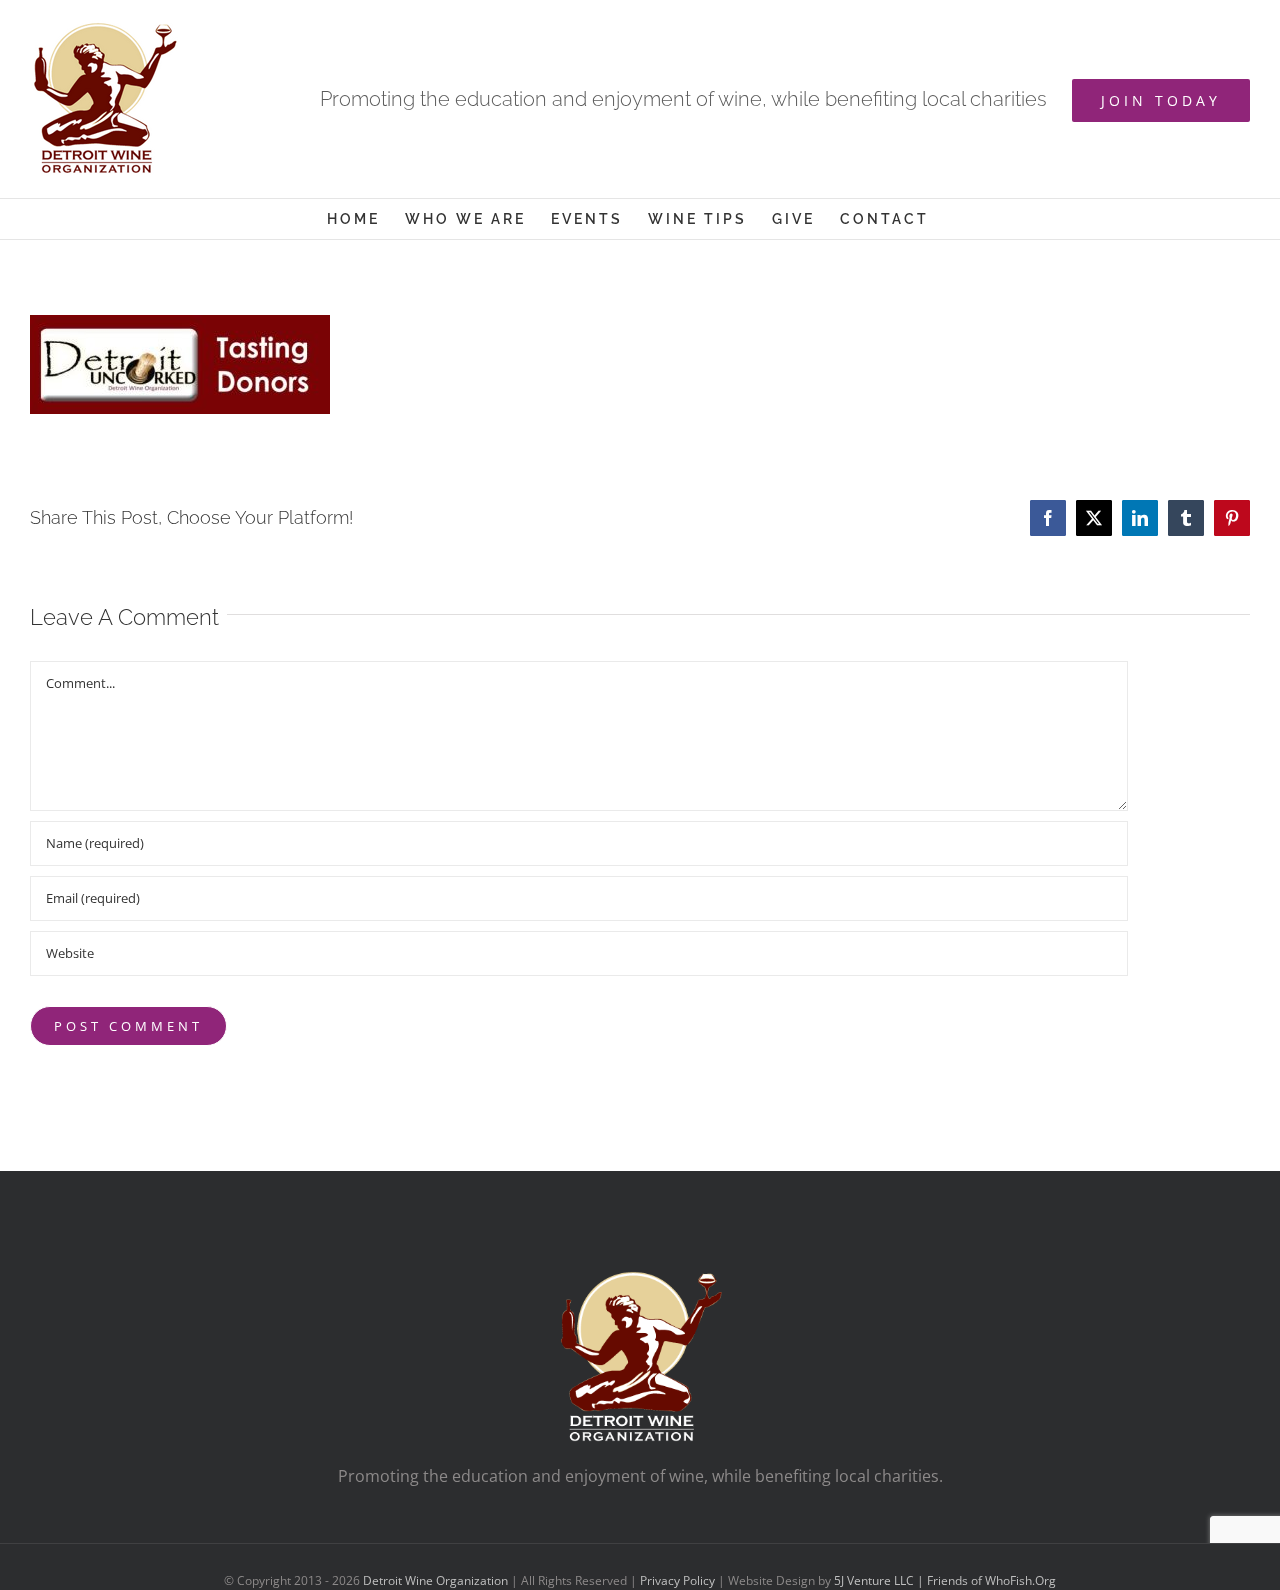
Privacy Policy (677, 1580)
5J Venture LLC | (880, 1580)
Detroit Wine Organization (435, 1580)
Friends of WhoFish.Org (991, 1580)
